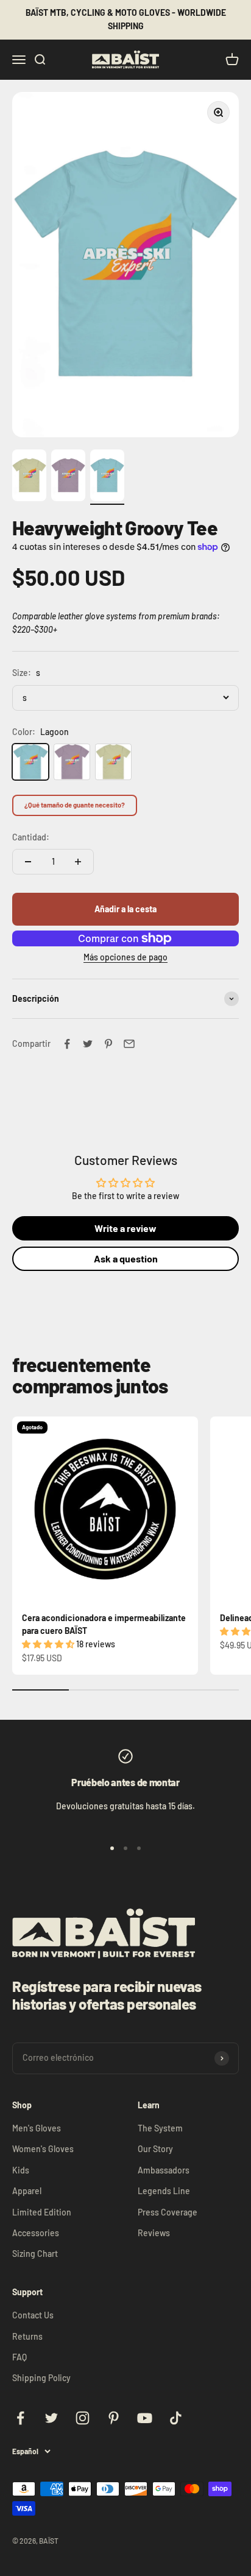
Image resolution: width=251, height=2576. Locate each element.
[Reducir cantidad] (28, 862)
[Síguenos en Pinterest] (114, 2418)
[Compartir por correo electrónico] (129, 1044)
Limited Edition (42, 2212)
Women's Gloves (43, 2149)
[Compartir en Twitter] (88, 1044)
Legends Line (164, 2191)
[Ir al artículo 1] (29, 477)
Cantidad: (31, 837)
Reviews (154, 2233)
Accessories (36, 2233)
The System (160, 2128)
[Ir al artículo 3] (107, 477)
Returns (27, 2336)
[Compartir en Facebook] (67, 1044)
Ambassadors (164, 2170)
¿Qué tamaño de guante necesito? (75, 805)
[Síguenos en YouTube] (145, 2418)
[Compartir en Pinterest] (108, 1044)
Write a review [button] (125, 1228)
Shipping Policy (41, 2378)
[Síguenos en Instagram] (83, 2418)
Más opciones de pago (125, 957)
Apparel (27, 2191)
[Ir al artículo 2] (68, 477)
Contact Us (33, 2315)
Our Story (155, 2149)
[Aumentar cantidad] (78, 862)
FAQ (19, 2357)
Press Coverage (168, 2212)
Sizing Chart (35, 2254)
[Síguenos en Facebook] (20, 2418)
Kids (21, 2170)
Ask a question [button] (126, 1258)
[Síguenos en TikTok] (176, 2418)
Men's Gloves (37, 2128)
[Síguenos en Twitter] (51, 2418)
